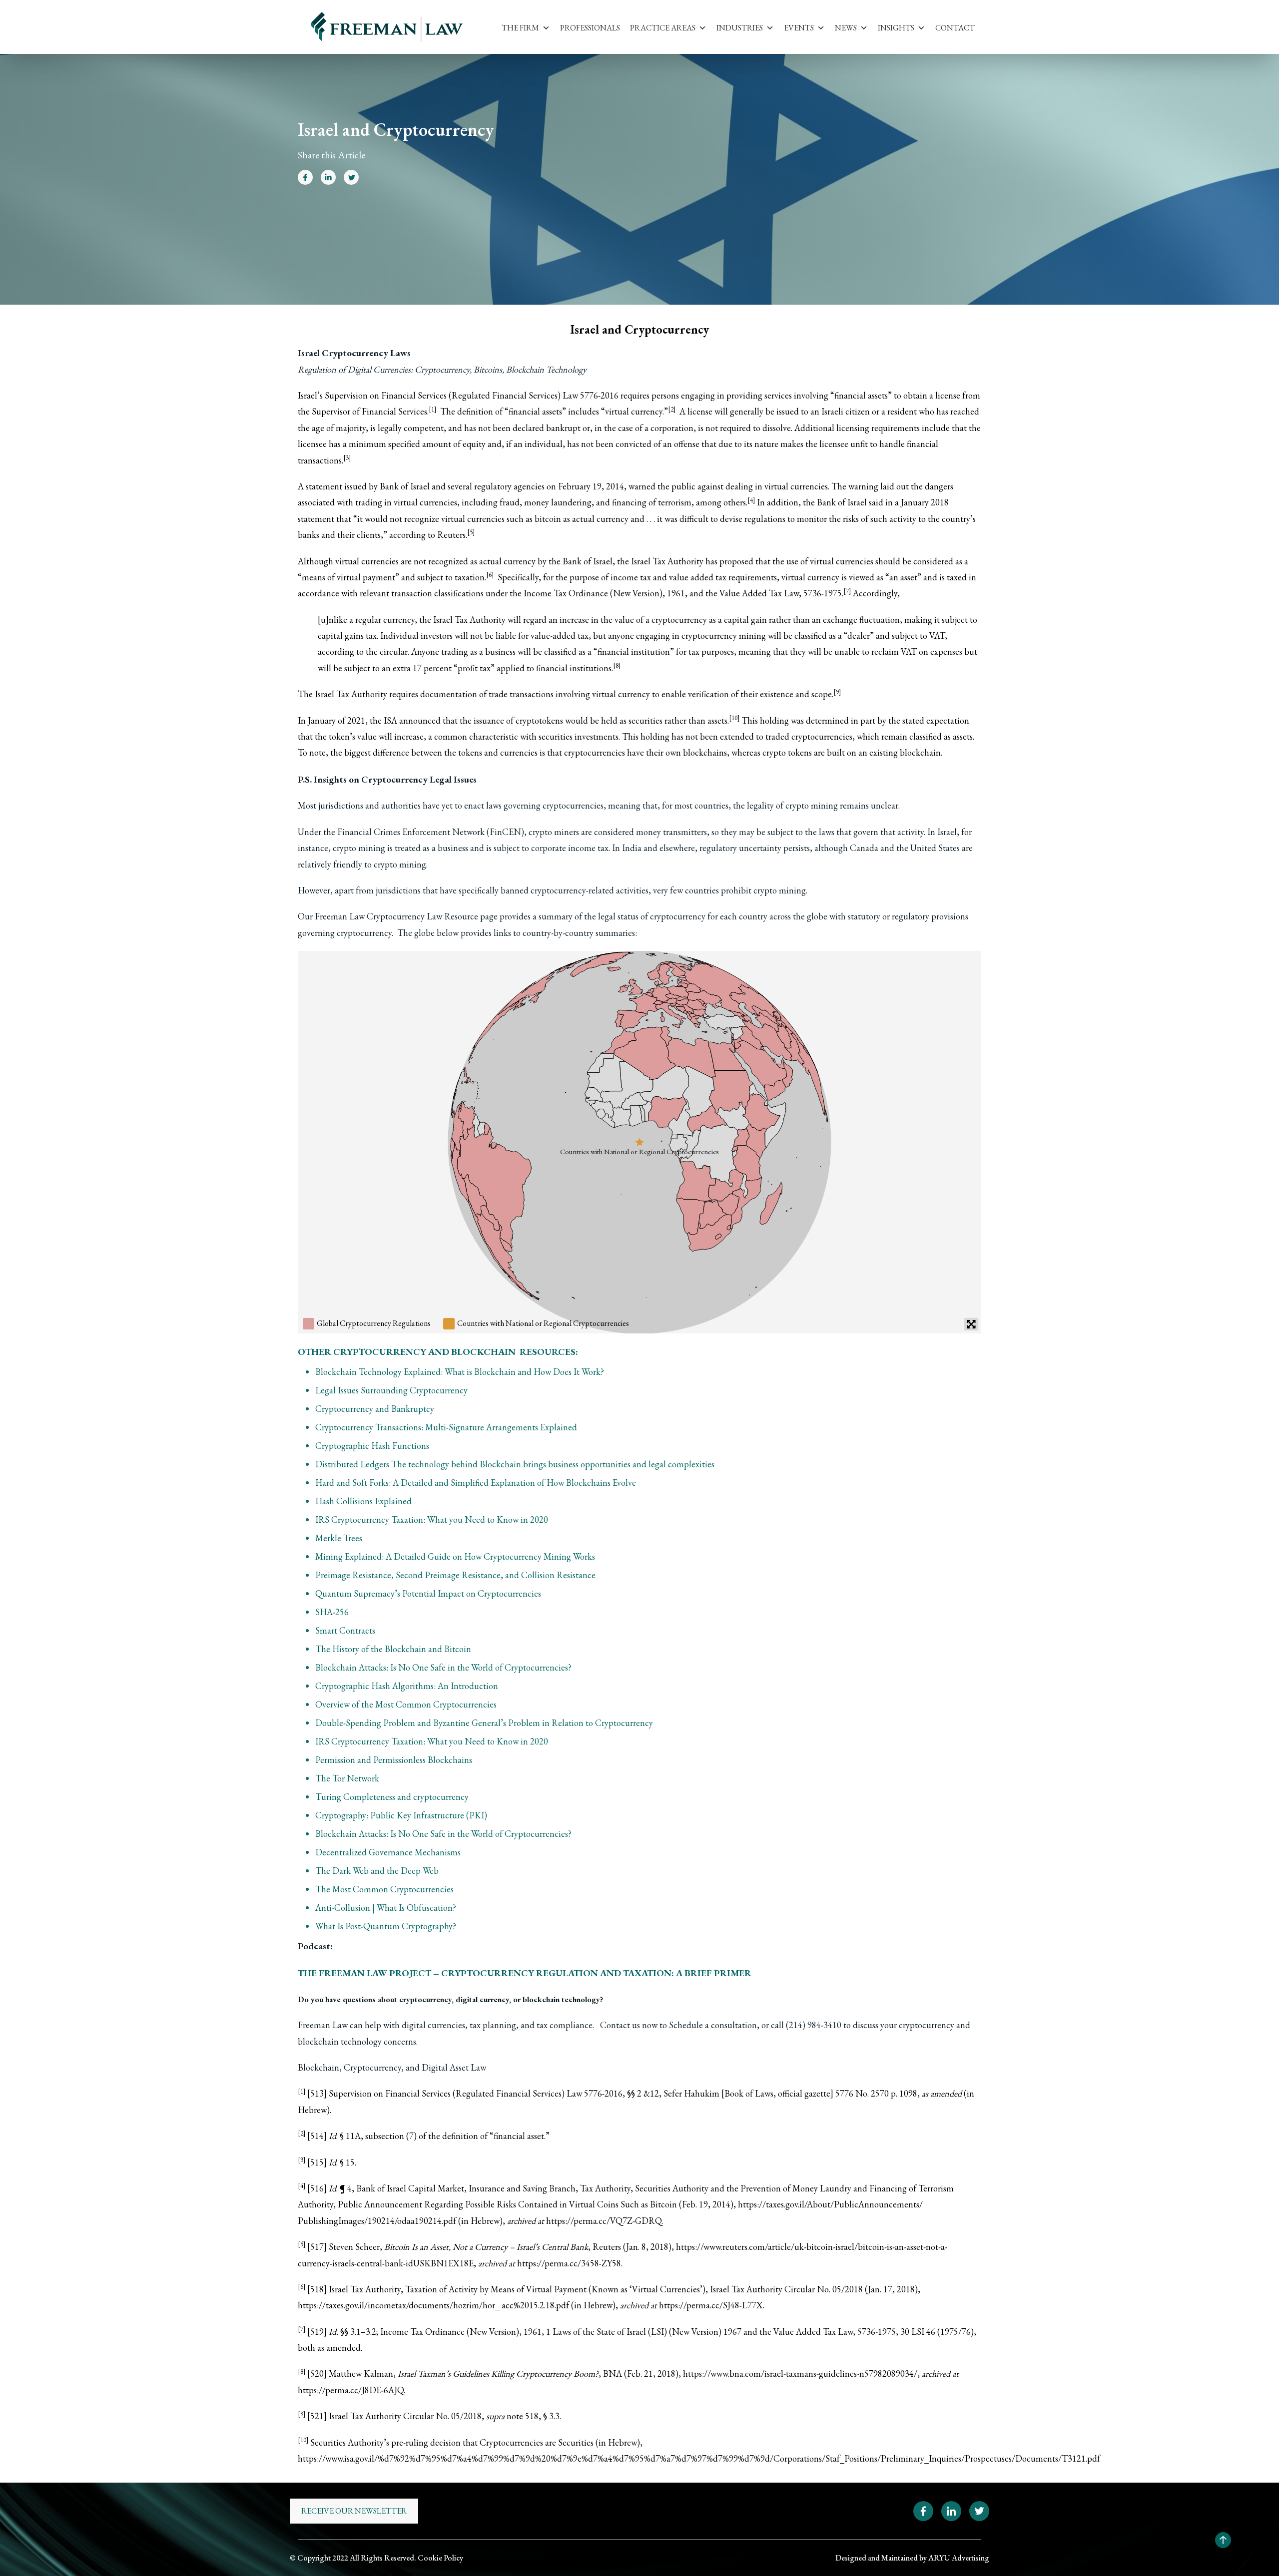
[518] (317, 2289)
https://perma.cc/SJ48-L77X (711, 2305)
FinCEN (505, 832)
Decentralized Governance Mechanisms (388, 1852)
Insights (896, 28)
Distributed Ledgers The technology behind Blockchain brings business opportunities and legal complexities (515, 1464)
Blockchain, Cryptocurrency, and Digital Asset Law (392, 2067)
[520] (317, 2373)
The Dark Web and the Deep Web (377, 1871)
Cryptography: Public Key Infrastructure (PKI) (401, 1815)
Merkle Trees (339, 1538)
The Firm (520, 28)
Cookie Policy (440, 2558)
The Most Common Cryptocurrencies (384, 1889)
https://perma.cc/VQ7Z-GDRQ (604, 2221)
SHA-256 (332, 1612)
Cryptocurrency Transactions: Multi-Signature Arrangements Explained (446, 1427)
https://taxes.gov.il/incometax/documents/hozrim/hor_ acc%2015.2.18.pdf (433, 2305)
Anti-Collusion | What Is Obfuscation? (386, 1908)
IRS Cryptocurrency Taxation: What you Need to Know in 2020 (432, 1519)
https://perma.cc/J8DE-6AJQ (351, 2390)
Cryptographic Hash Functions (372, 1446)
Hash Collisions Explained (363, 1501)
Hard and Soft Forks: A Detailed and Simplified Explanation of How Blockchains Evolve (476, 1483)
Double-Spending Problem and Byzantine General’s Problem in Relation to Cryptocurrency (484, 1723)
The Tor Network (347, 1778)
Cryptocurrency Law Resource (422, 916)
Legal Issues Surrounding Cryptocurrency (391, 1390)
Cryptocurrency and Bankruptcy (375, 1409)
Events (799, 28)
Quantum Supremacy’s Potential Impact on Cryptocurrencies (428, 1593)
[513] (317, 2093)
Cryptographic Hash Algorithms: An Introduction (407, 1686)
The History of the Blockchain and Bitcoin (393, 1649)
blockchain (920, 752)
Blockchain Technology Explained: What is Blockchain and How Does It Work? (460, 1372)
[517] (317, 2247)
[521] (317, 2416)
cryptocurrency (679, 620)
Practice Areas (663, 28)
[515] (317, 2162)
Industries (740, 28)
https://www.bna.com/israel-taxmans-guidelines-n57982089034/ (800, 2373)
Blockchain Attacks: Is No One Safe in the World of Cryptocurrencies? (443, 1667)
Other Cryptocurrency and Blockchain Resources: (438, 1352)
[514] (317, 2136)
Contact (955, 28)
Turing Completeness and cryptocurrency (392, 1797)
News (846, 28)
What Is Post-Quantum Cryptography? (386, 1926)
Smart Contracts (345, 1630)
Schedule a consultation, (714, 2025)
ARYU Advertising (959, 2558)
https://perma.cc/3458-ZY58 (569, 2263)
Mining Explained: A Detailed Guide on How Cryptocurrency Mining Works (455, 1556)
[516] (317, 2188)
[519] (317, 2332)
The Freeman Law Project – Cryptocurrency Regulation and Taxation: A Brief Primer (525, 1973)
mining (752, 636)
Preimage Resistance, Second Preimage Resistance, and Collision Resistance (455, 1575)
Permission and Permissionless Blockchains (394, 1760)
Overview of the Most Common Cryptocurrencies (406, 1704)
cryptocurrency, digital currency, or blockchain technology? (501, 1999)
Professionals (590, 28)
